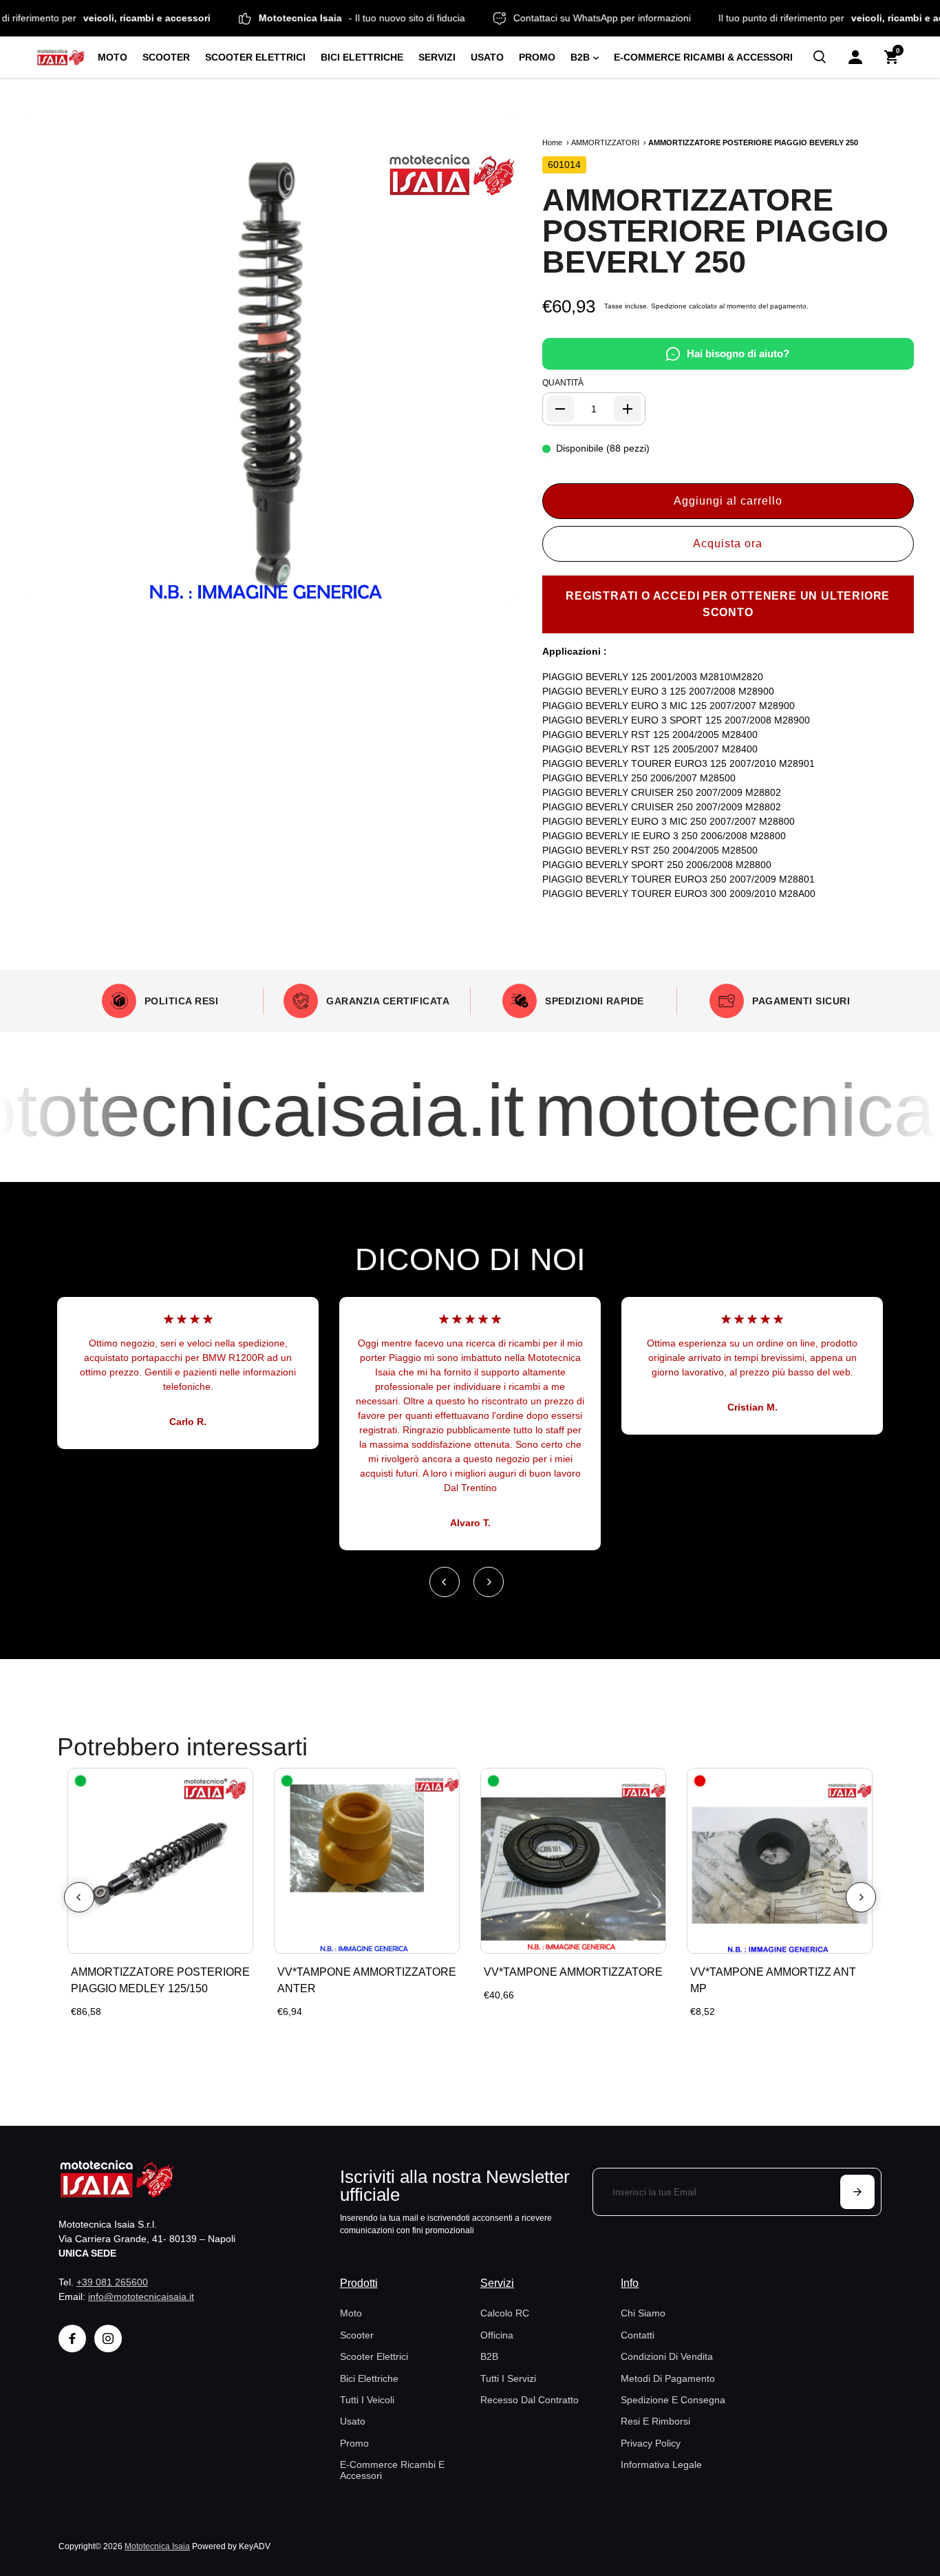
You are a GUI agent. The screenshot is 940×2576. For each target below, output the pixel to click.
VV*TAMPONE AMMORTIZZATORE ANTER (367, 1980)
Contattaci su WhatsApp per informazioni (639, 18)
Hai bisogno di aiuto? (738, 353)
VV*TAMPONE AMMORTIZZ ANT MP (773, 1980)
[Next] (489, 1582)
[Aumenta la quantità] (628, 409)
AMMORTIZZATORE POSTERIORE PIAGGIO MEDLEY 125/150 (160, 1980)
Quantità (563, 383)
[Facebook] (72, 2339)
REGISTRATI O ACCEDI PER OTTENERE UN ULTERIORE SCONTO (728, 604)
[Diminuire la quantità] (560, 409)
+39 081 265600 (112, 2282)
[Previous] (445, 1582)
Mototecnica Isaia (157, 2546)
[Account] (855, 57)
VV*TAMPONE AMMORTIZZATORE (573, 1972)
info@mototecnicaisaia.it (141, 2297)
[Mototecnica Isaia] (61, 57)
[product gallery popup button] (489, 586)
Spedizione (669, 306)
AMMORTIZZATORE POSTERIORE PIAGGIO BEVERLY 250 (715, 231)
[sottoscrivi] (857, 2192)
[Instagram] (108, 2339)
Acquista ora (728, 543)
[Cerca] (820, 57)
